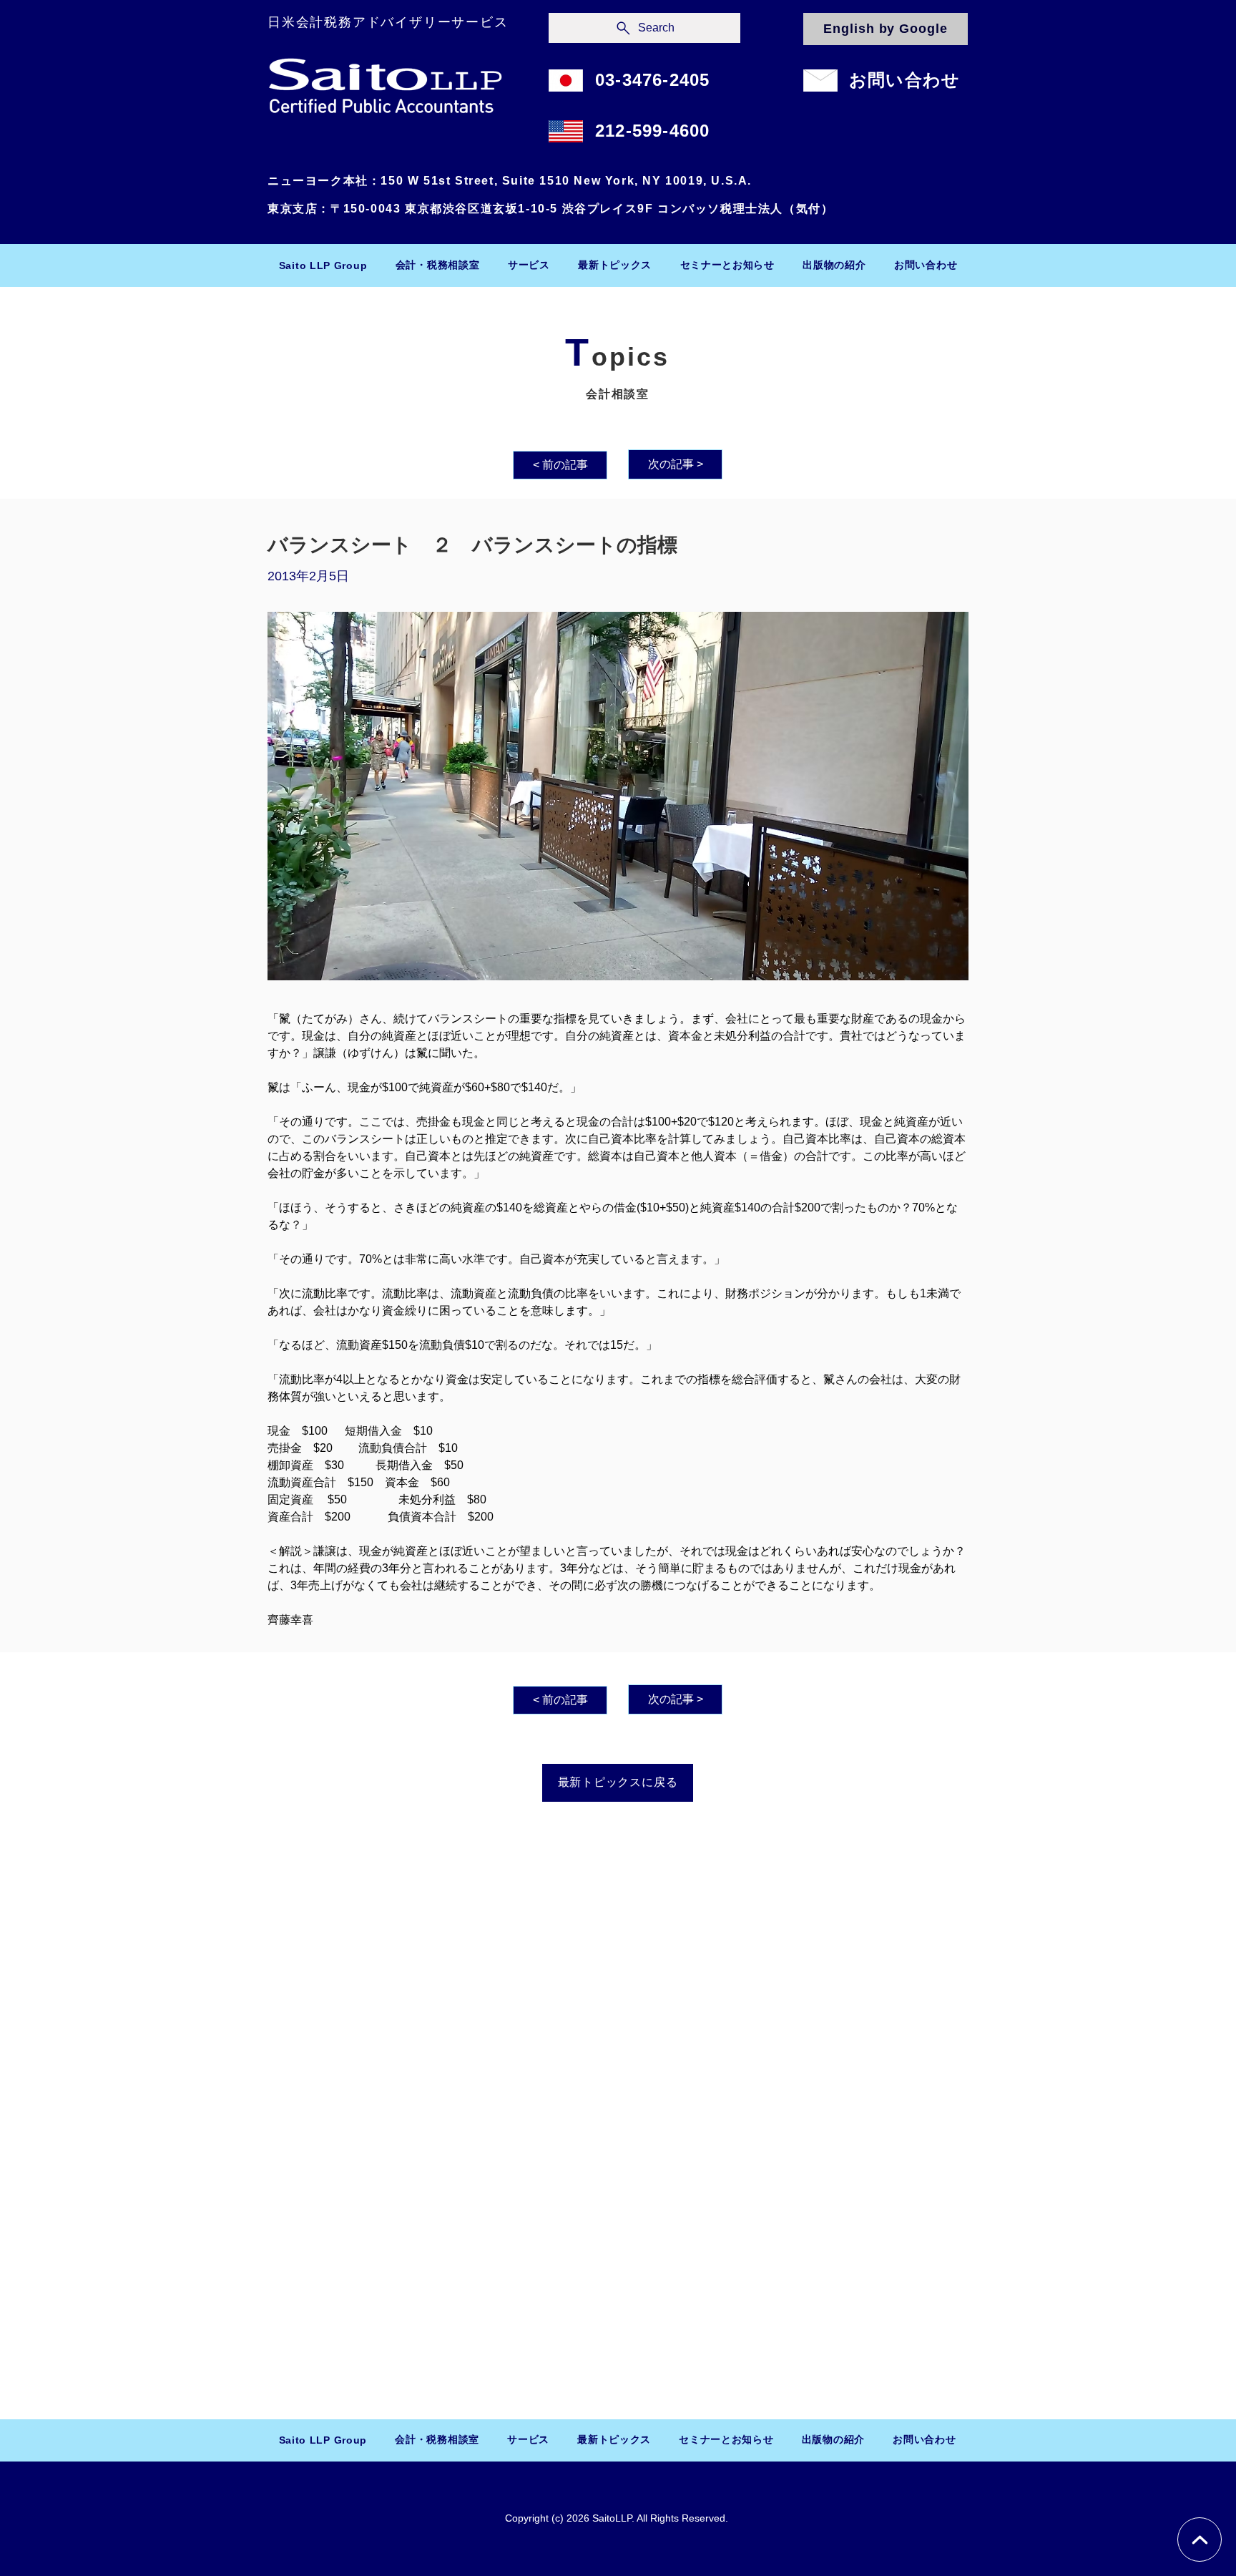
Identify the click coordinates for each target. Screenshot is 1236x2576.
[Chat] (1200, 2540)
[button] (437, 265)
